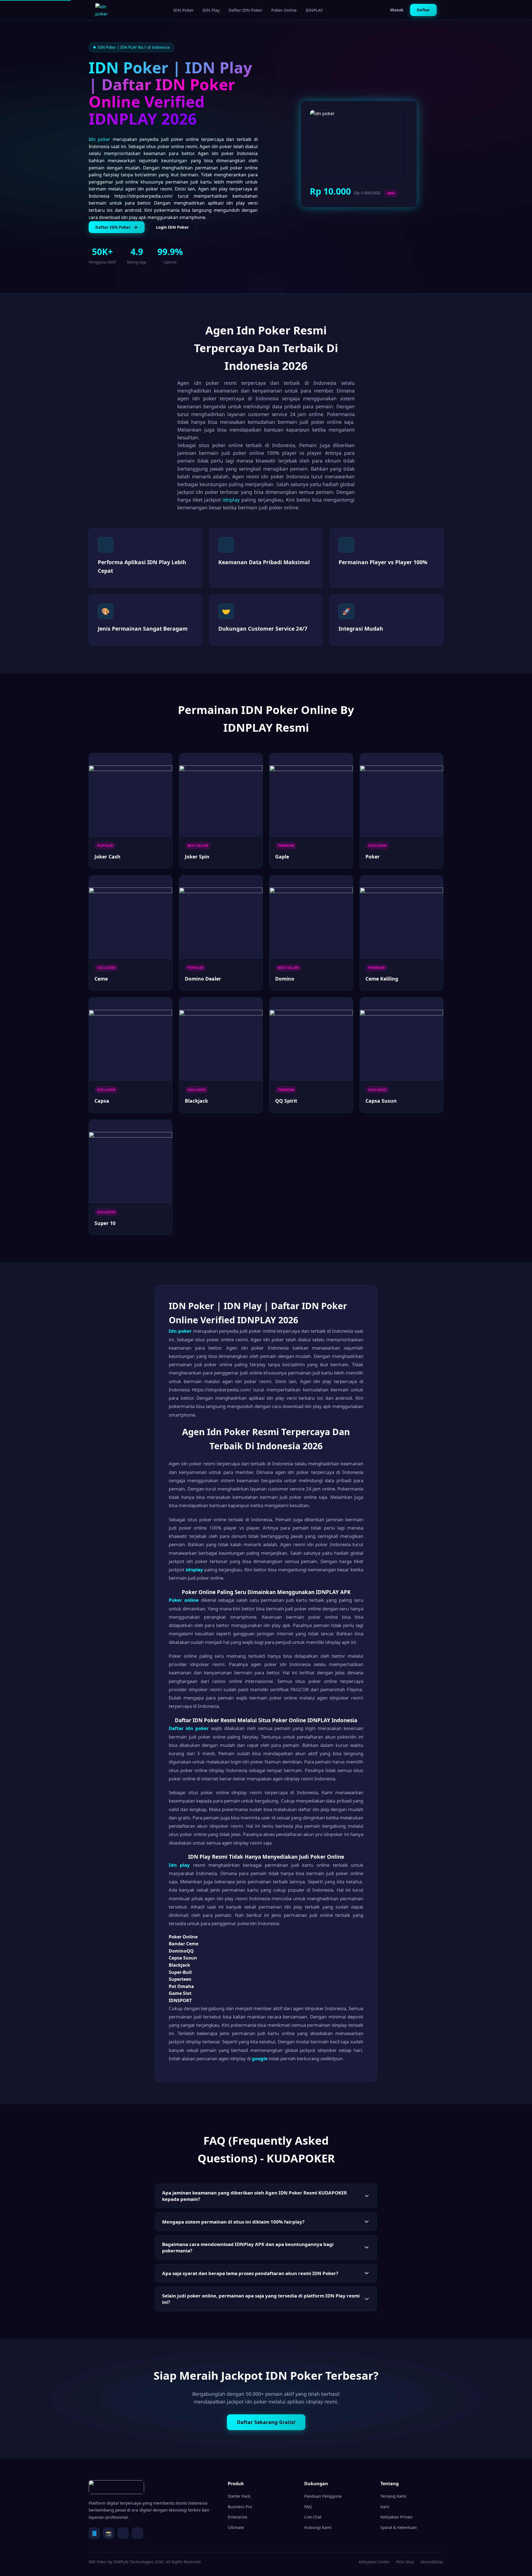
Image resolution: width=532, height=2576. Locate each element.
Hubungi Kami (318, 2527)
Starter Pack (239, 2496)
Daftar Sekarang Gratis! (266, 2422)
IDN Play (211, 10)
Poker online (184, 1600)
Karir (385, 2507)
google (260, 2058)
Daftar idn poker (189, 1728)
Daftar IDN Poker (245, 10)
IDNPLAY (314, 10)
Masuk (397, 10)
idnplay (231, 500)
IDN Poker (184, 10)
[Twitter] (123, 2533)
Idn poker (99, 139)
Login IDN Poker (172, 227)
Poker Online (284, 10)
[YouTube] (137, 2533)
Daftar (423, 10)
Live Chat (313, 2517)
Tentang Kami (393, 2496)
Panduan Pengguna (323, 2496)
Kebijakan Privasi (397, 2517)
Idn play (179, 1865)
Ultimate (236, 2527)
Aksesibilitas (432, 2562)
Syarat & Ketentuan (399, 2527)
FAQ (308, 2507)
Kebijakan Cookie (374, 2562)
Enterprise (237, 2517)
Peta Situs (405, 2562)
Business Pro (240, 2507)
